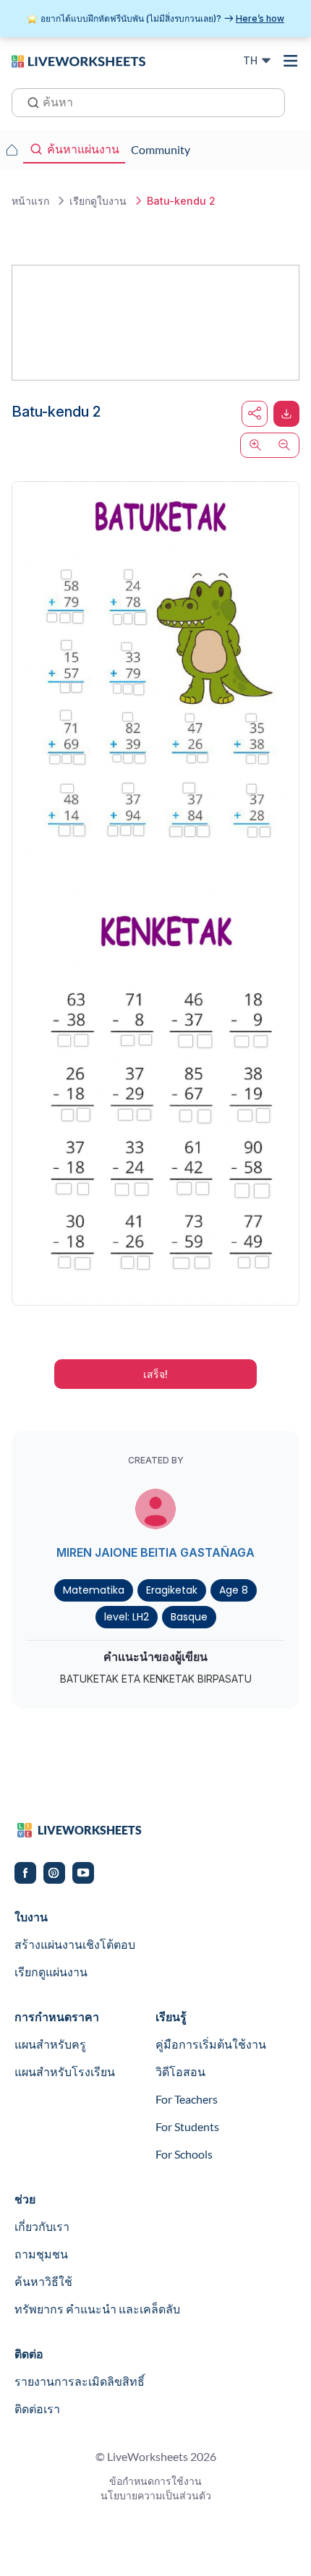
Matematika (94, 1590)
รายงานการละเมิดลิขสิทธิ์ (80, 2381)
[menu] (291, 61)
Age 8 (234, 1590)
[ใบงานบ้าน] (12, 150)
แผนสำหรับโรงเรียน (65, 2071)
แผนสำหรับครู (50, 2044)
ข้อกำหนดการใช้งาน (155, 2481)
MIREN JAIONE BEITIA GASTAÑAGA (155, 1552)
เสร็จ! (155, 1374)
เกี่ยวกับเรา (42, 2226)
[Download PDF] (286, 414)
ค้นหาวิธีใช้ (43, 2281)
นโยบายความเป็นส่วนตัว (156, 2495)
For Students (187, 2126)
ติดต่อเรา (37, 2409)
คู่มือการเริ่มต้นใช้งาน (211, 2044)
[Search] (29, 101)
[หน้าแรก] (78, 60)
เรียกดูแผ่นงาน (51, 1972)
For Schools (184, 2154)
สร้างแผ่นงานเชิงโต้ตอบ (75, 1944)
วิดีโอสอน (180, 2071)
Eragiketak (172, 1590)
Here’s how (260, 18)
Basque (189, 1617)
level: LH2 (127, 1617)
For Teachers (187, 2099)
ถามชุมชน (41, 2254)
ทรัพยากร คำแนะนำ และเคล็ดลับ (97, 2309)
